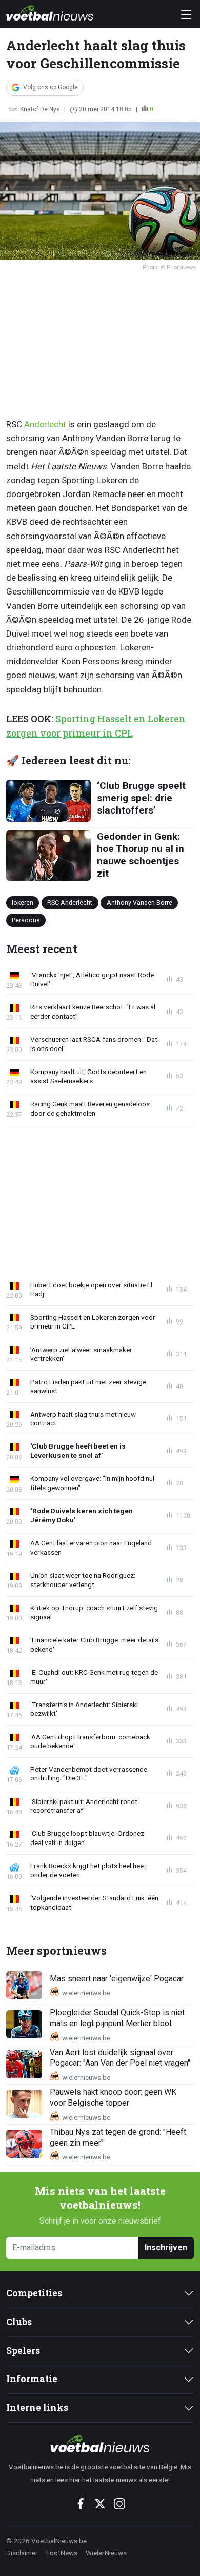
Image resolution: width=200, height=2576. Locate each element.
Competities (34, 2293)
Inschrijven (166, 2247)
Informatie (32, 2379)
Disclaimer (22, 2553)
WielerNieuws (106, 2553)
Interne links (37, 2407)
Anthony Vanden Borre (139, 903)
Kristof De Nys (40, 109)
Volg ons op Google (51, 87)
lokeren (23, 903)
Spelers (23, 2351)
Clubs (19, 2322)
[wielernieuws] (100, 2444)
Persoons (26, 919)
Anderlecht (45, 424)
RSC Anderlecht (70, 903)
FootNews (62, 2553)
